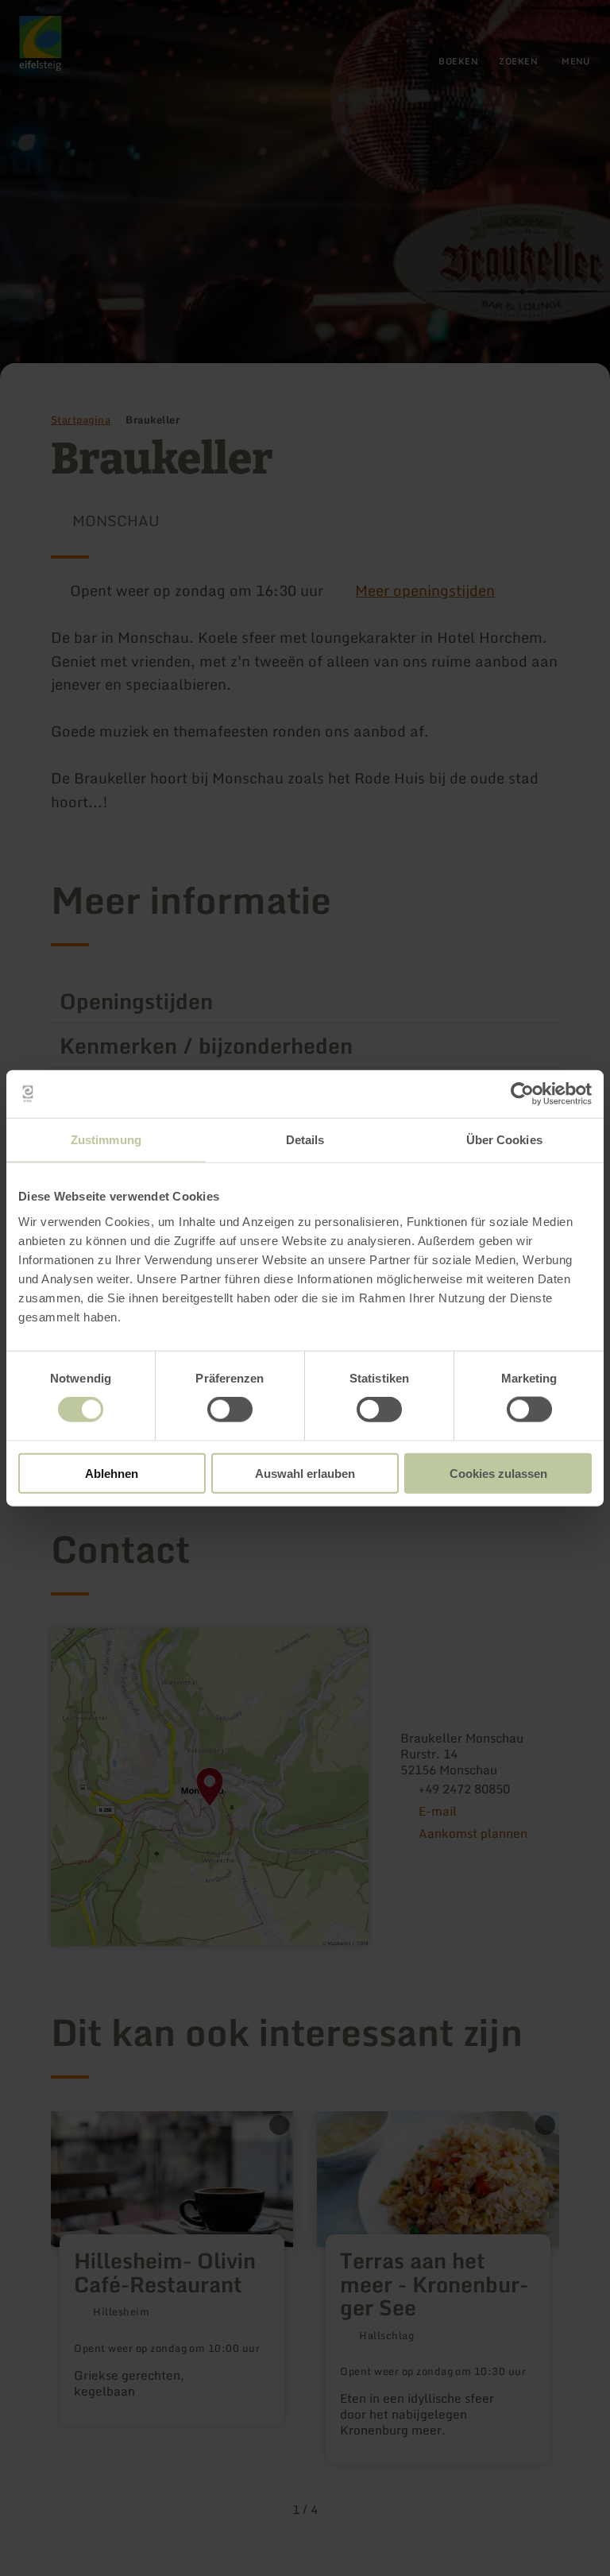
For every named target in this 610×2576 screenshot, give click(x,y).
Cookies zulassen (498, 1473)
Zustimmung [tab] (106, 1140)
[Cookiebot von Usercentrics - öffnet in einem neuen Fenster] (522, 1094)
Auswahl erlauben (305, 1473)
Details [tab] (305, 1140)
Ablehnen (112, 1473)
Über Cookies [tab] (504, 1140)
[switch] (230, 1410)
